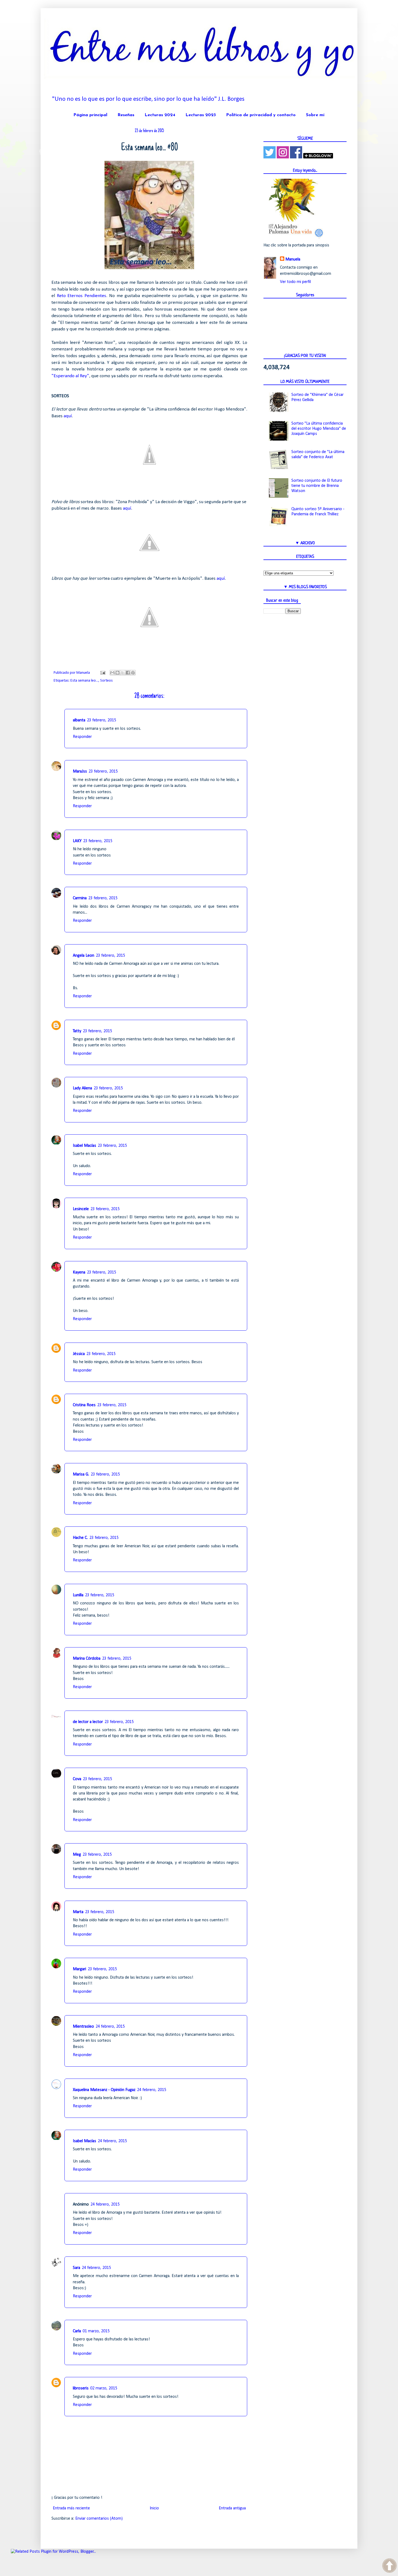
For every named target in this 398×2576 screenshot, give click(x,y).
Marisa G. (81, 1474)
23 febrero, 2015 (102, 720)
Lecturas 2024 (160, 115)
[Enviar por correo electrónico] (112, 673)
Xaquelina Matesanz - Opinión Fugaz (104, 2090)
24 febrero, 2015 (110, 2027)
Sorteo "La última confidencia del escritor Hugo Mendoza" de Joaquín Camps (319, 429)
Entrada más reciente (71, 2508)
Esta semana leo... (84, 681)
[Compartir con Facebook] (128, 673)
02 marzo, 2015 (104, 2388)
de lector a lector (88, 1722)
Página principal (90, 115)
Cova (77, 1779)
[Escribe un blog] (118, 673)
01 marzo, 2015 (96, 2331)
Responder (82, 737)
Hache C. (80, 1538)
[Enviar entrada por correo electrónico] (102, 673)
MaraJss (80, 771)
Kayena (79, 1272)
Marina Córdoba (87, 1659)
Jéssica (79, 1354)
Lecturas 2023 (201, 115)
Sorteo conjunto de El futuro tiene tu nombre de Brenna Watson (317, 486)
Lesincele (81, 1209)
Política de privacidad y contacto (261, 115)
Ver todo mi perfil (295, 282)
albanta (79, 720)
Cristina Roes (84, 1405)
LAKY (77, 841)
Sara (76, 2268)
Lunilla (78, 1595)
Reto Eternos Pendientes (81, 296)
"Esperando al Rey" (70, 376)
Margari (79, 1969)
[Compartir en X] (123, 673)
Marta (78, 1912)
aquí (68, 416)
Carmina (80, 898)
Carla (77, 2331)
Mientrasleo (83, 2027)
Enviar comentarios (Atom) (99, 2519)
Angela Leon (84, 956)
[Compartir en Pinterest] (133, 673)
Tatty (77, 1031)
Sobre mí (315, 115)
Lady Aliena (82, 1088)
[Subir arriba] (389, 2567)
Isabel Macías (84, 1146)
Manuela (293, 259)
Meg (77, 1855)
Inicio (154, 2508)
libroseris (81, 2388)
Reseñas (126, 115)
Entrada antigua (232, 2508)
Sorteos (106, 681)
